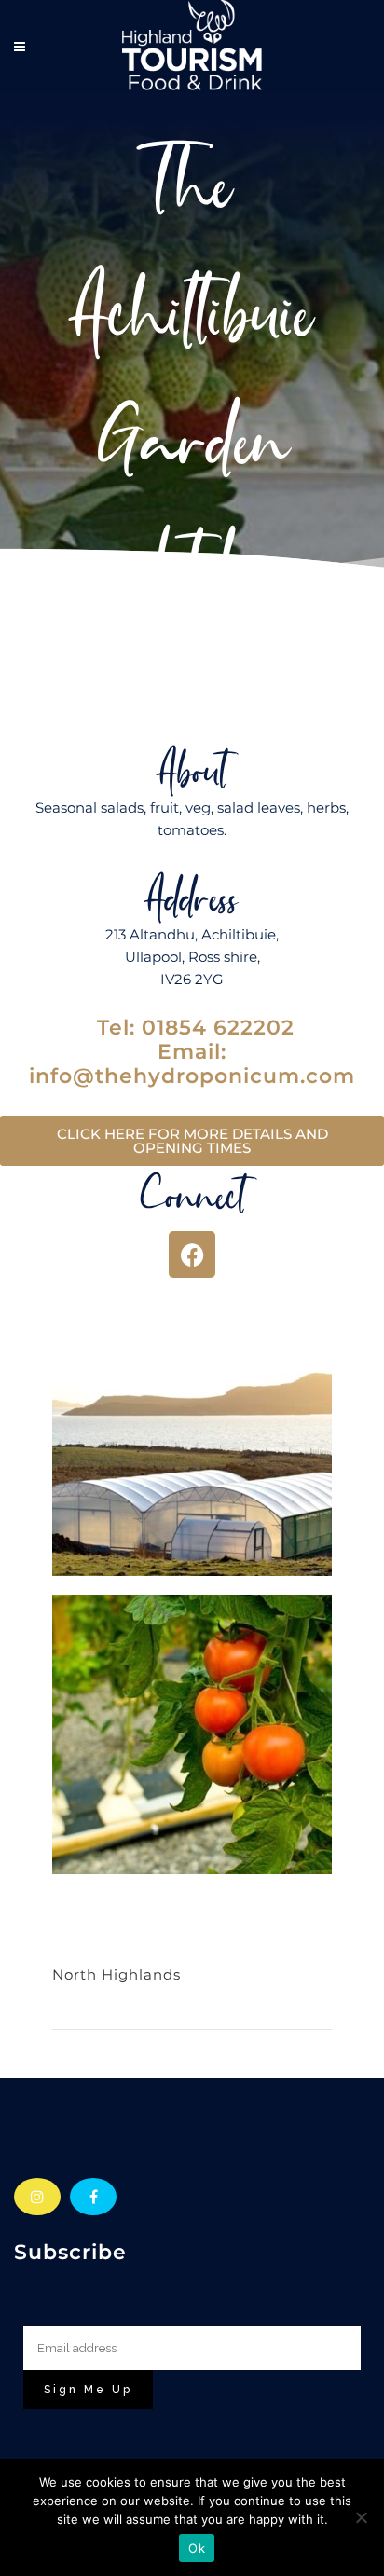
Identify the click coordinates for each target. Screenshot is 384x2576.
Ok (197, 2548)
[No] (361, 2517)
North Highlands (117, 1974)
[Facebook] (192, 1254)
